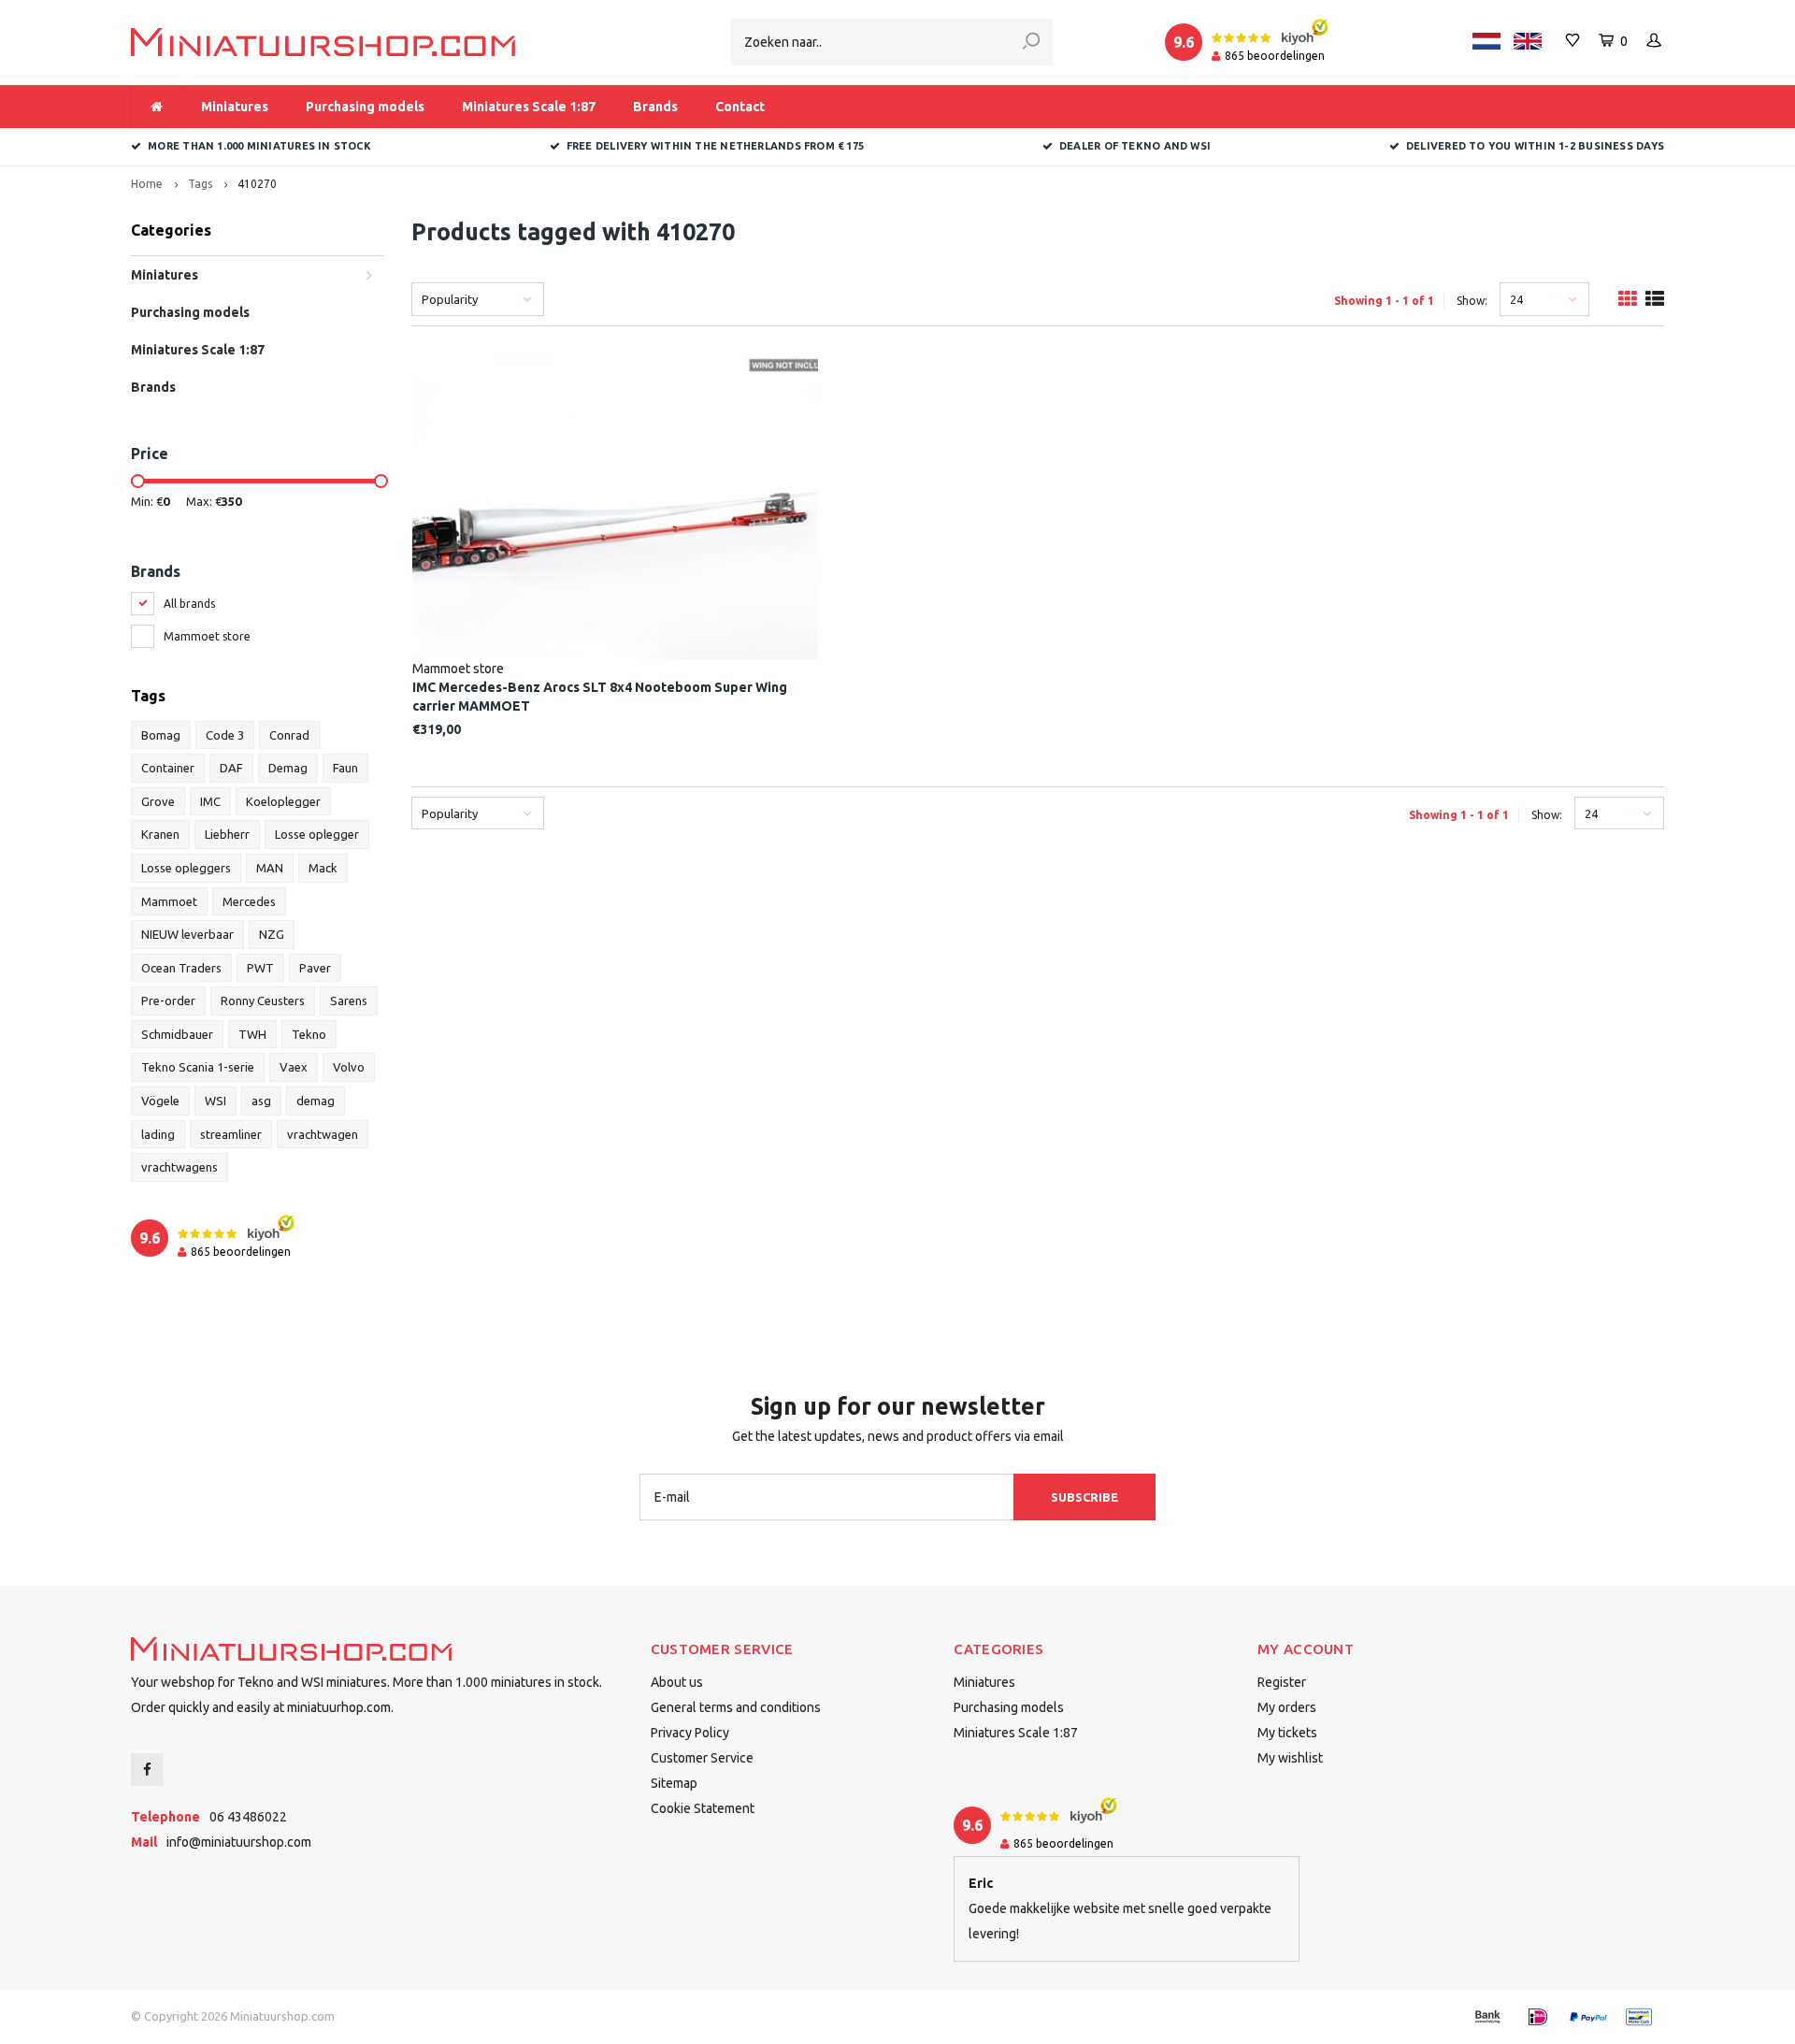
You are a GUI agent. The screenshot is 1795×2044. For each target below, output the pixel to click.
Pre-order (168, 1000)
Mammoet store (207, 636)
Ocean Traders (181, 968)
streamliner (231, 1134)
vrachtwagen (323, 1134)
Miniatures (235, 107)
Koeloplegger (283, 801)
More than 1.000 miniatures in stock (259, 146)
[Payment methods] (1487, 2017)
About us (677, 1682)
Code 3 (225, 735)
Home (147, 184)
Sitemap (674, 1783)
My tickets (1287, 1733)
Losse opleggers (186, 868)
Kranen (160, 834)
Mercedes (249, 901)
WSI (215, 1101)
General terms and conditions (736, 1707)
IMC (210, 801)
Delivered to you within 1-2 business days (1535, 146)
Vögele (160, 1101)
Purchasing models (365, 107)
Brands (655, 107)
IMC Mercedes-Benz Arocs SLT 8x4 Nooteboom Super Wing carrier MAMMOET (600, 697)
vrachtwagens (179, 1167)
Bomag (161, 735)
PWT (260, 968)
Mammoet (169, 901)
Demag (288, 768)
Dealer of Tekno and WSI (1135, 146)
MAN (270, 868)
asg (261, 1101)
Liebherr (227, 834)
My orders (1287, 1707)
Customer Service (702, 1758)
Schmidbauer (177, 1034)
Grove (158, 801)
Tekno (309, 1034)
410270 (257, 184)
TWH (252, 1034)
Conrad (289, 735)
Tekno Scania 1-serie (198, 1067)
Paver (315, 968)
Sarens (349, 1000)
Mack (323, 868)
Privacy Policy (690, 1733)
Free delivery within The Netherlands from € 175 (715, 146)
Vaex (294, 1067)
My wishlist (1290, 1758)
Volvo (349, 1067)
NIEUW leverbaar (187, 934)
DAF (231, 768)
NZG (272, 934)
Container (168, 768)
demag (316, 1101)
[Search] (1031, 42)
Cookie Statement (703, 1808)
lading (158, 1134)
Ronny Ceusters (263, 1000)
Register (1282, 1682)
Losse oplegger (317, 834)
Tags (200, 184)
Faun (345, 768)
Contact (740, 107)
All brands (189, 604)
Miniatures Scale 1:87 (529, 107)
